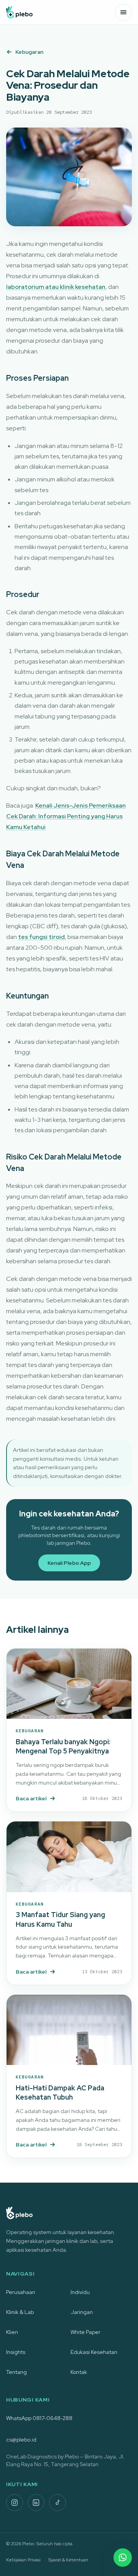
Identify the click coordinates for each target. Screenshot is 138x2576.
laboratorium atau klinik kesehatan (56, 287)
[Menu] (123, 12)
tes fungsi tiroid (41, 937)
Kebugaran (29, 52)
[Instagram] (15, 2503)
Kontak (79, 2372)
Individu (80, 2292)
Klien (12, 2332)
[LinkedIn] (36, 2503)
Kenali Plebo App (69, 1563)
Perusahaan (21, 2292)
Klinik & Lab (20, 2312)
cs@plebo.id (21, 2440)
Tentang (16, 2372)
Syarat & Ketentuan (68, 2560)
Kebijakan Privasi (23, 2560)
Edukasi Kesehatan (94, 2352)
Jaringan (82, 2312)
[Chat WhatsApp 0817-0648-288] (123, 2558)
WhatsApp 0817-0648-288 (39, 2418)
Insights (16, 2352)
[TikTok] (58, 2503)
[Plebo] (19, 12)
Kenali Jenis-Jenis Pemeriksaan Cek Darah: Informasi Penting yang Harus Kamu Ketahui (66, 816)
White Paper (85, 2332)
